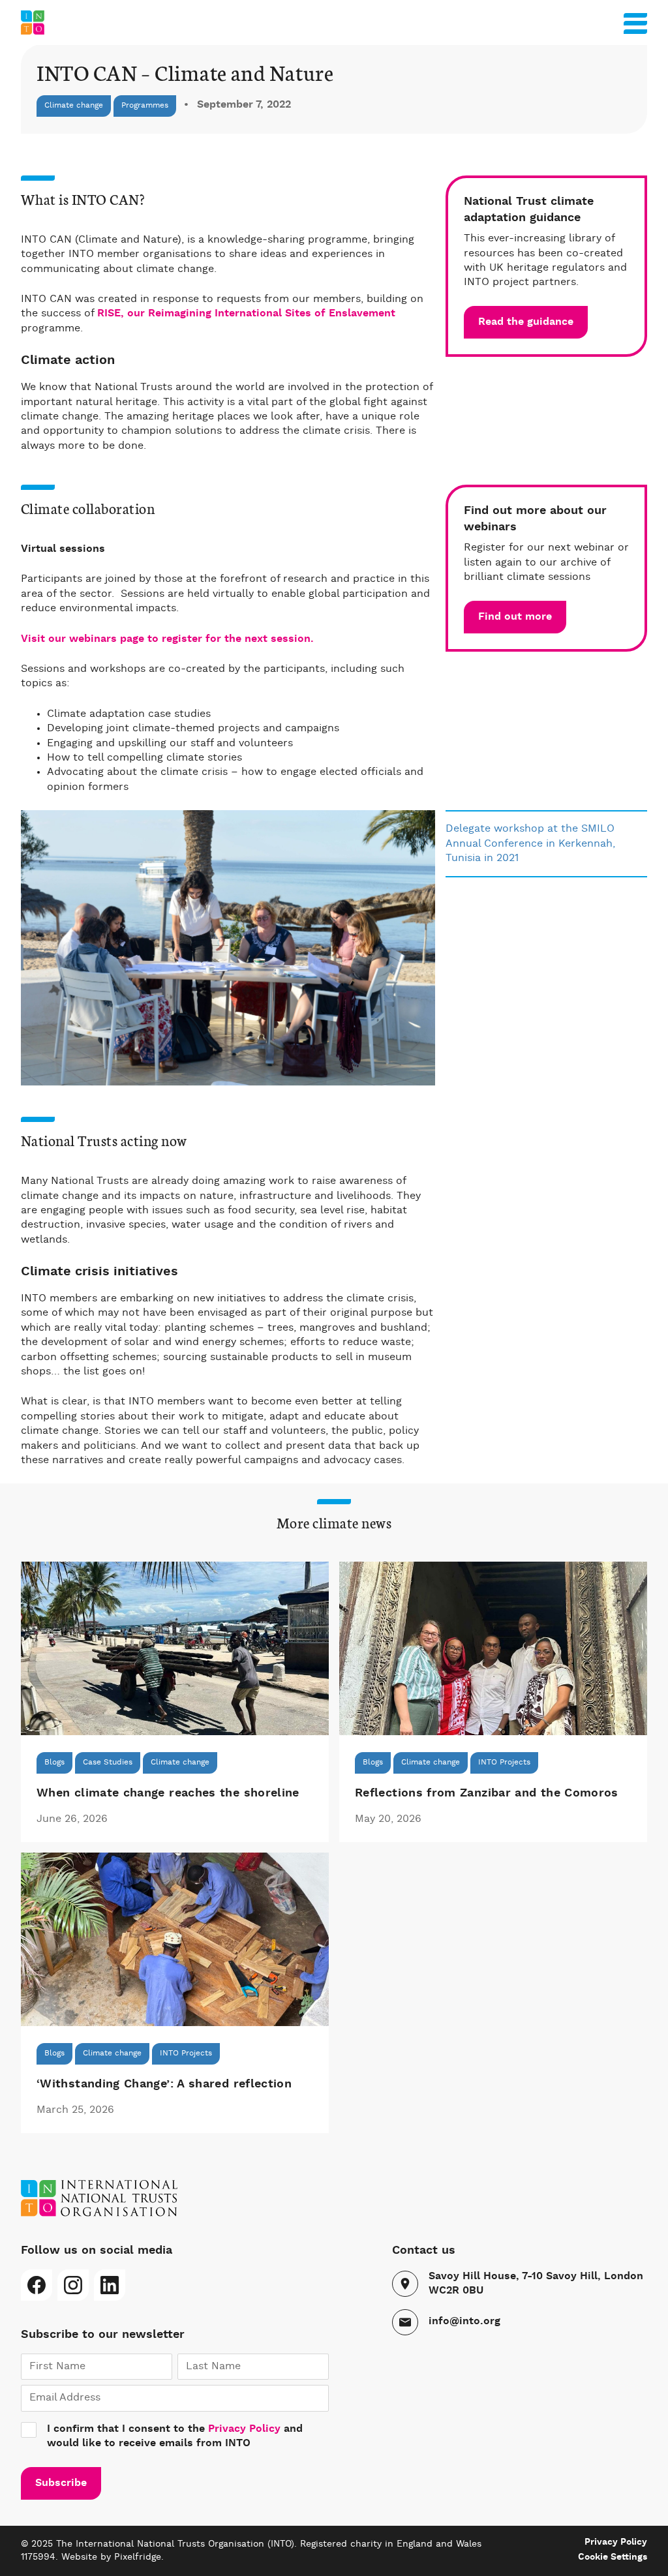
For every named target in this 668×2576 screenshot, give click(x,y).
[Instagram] (73, 2285)
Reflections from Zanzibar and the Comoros (487, 1793)
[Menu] (635, 21)
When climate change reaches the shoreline (168, 1793)
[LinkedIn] (110, 2285)
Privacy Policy (244, 2429)
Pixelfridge (138, 2557)
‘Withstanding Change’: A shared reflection (164, 2084)
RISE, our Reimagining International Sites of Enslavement (246, 314)
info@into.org (464, 2322)
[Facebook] (37, 2285)
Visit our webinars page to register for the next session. (169, 639)
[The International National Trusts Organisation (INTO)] (334, 23)
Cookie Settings (613, 2557)
